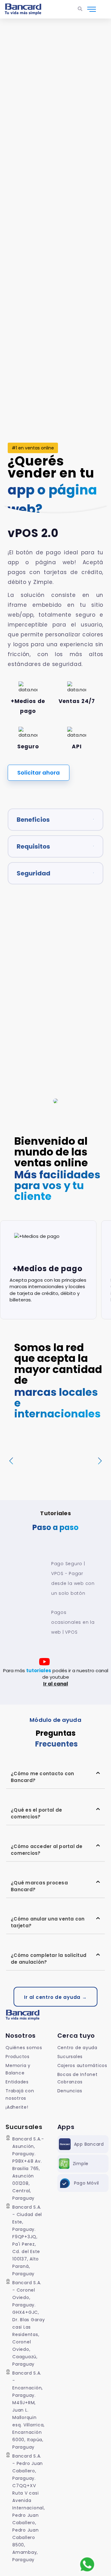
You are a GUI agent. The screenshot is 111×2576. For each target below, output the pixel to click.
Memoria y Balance (18, 2069)
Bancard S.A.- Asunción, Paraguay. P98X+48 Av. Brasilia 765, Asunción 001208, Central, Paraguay (28, 2169)
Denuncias (70, 2091)
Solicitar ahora (39, 773)
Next (100, 1461)
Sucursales (70, 2057)
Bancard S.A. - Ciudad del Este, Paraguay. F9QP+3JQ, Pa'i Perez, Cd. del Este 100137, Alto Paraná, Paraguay (27, 2240)
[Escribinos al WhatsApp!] (87, 2564)
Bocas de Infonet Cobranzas (78, 2078)
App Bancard (89, 2144)
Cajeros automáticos (82, 2065)
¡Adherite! (17, 2107)
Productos (18, 2057)
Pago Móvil (87, 2183)
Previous (11, 1461)
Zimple (81, 2164)
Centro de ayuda (77, 2048)
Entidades (17, 2082)
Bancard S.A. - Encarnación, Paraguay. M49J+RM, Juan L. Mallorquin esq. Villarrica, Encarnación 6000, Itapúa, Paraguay (29, 2410)
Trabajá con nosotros (20, 2094)
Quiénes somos (24, 2048)
